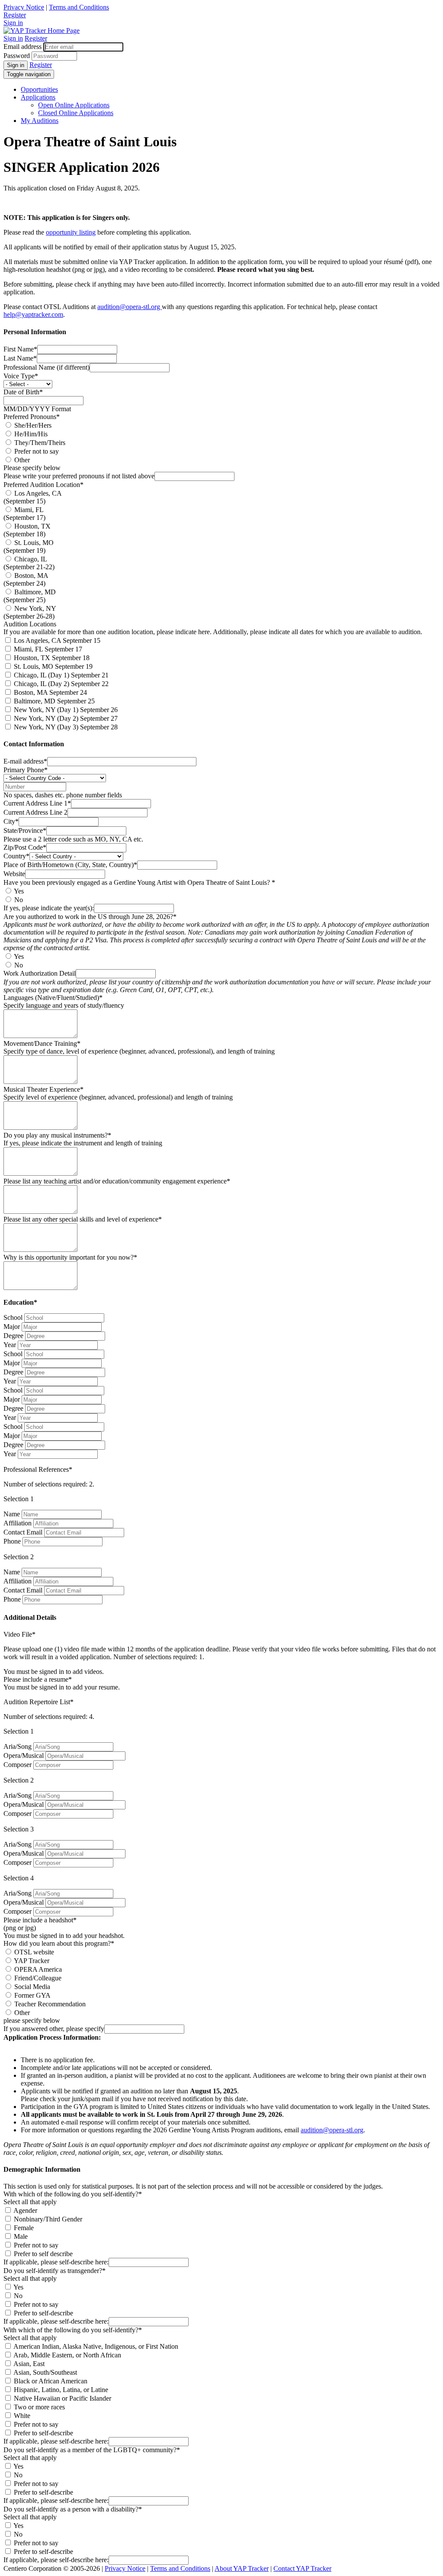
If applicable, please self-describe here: (56, 2262)
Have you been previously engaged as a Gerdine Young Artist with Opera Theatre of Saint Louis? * (139, 882)
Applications (38, 97)
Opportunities (39, 89)
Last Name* (20, 358)
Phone (12, 1541)
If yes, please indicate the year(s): (49, 908)
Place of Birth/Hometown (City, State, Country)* (70, 865)
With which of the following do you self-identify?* (73, 2194)
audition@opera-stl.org (130, 307)
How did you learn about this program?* (59, 1943)
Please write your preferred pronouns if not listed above (79, 476)
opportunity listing (71, 232)
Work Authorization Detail (40, 973)
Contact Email (23, 1532)
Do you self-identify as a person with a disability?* (73, 2509)
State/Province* (25, 830)
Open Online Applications (74, 105)
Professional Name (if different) (47, 367)
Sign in (13, 23)
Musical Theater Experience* (43, 1089)
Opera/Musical (24, 1755)
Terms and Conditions (79, 7)
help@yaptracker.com (33, 314)
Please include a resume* (38, 1679)
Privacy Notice (24, 7)
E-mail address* (25, 761)
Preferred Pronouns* (32, 417)
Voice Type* (21, 376)
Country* (16, 856)
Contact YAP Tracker (302, 2568)
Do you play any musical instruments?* (57, 1135)
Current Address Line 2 (35, 812)
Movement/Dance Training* (42, 1043)
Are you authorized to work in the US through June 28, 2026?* (90, 917)
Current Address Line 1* (37, 803)
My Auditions (40, 121)
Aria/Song (18, 1746)
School (13, 1317)
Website (14, 874)
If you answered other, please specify (54, 2029)
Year (10, 1345)
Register (15, 15)
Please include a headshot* (40, 1920)
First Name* (20, 349)
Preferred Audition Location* (43, 485)
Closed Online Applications (76, 113)
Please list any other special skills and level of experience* (83, 1219)
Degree (13, 1336)
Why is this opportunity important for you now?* (70, 1257)
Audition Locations (30, 624)
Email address (22, 47)
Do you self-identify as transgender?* (55, 2271)
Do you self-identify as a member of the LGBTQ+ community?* (92, 2450)
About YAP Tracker (242, 2568)
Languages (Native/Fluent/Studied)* (53, 998)
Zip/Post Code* (25, 847)
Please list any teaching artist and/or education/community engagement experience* (117, 1181)
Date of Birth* (23, 392)
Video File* (19, 1634)
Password (17, 56)
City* (11, 821)
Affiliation (18, 1523)
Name (12, 1514)
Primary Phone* (26, 770)
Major (12, 1327)
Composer (18, 1765)
